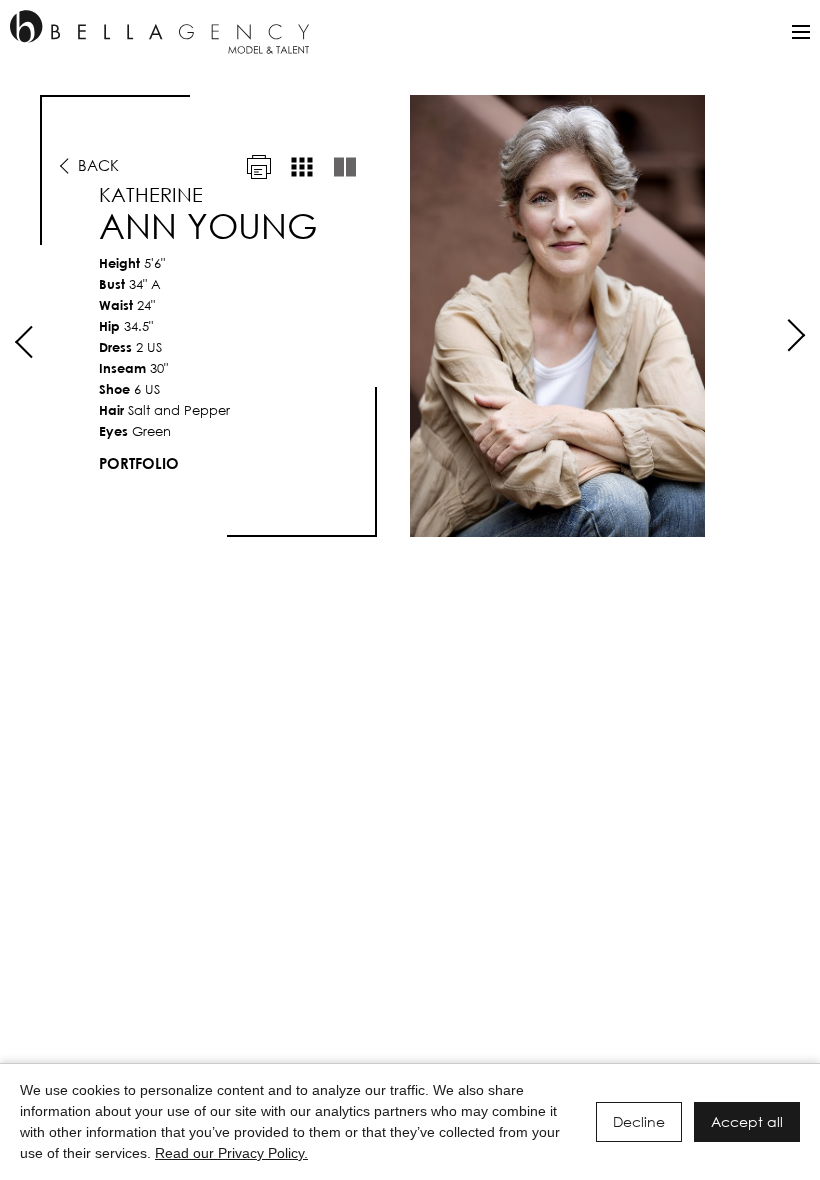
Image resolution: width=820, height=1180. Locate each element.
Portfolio (139, 463)
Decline (639, 1121)
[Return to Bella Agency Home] (159, 32)
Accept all (747, 1121)
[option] (410, 316)
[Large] (345, 167)
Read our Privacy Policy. (231, 1153)
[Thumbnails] (302, 167)
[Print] (259, 167)
